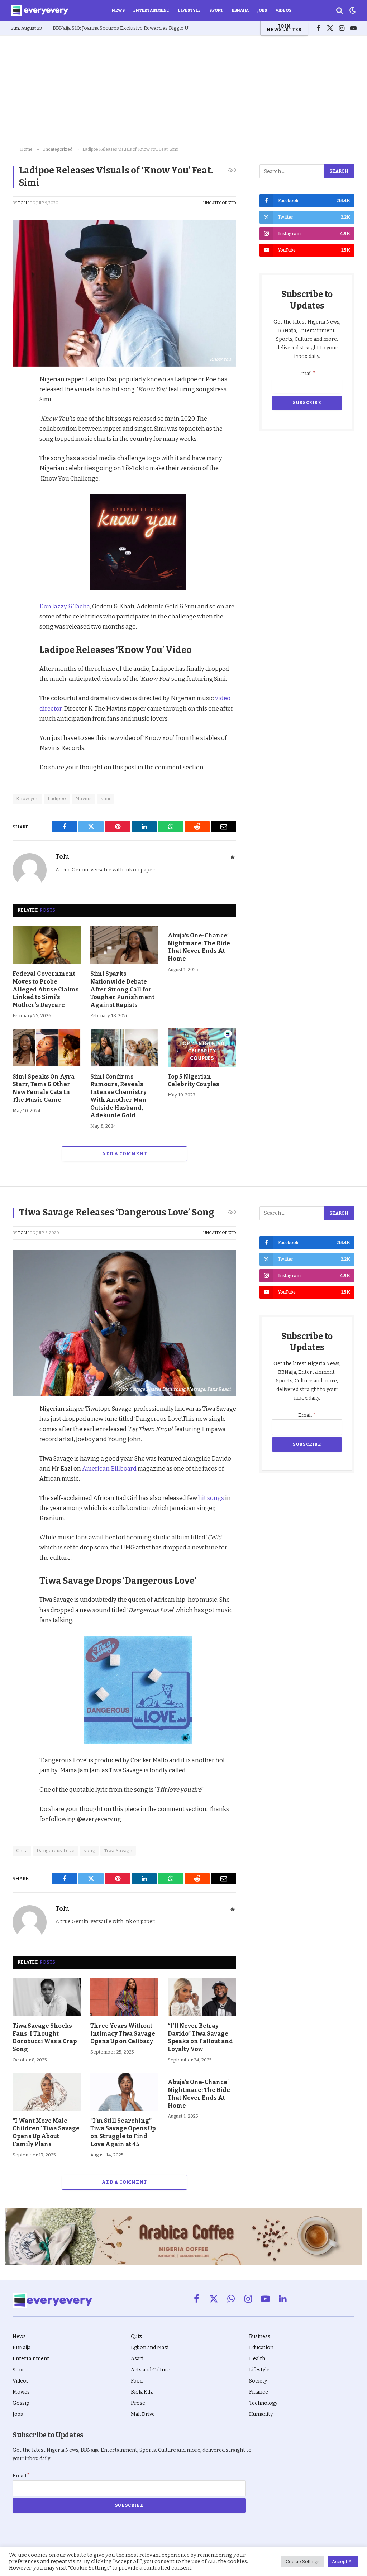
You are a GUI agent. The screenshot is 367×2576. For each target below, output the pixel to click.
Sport (216, 10)
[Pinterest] (20, 431)
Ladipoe (57, 799)
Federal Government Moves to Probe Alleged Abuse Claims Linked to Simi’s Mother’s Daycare (46, 989)
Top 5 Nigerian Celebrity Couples (194, 1081)
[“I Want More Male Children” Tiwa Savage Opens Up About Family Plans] (47, 2092)
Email (307, 374)
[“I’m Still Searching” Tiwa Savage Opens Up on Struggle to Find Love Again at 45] (125, 2092)
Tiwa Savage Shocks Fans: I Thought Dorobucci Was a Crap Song (45, 2037)
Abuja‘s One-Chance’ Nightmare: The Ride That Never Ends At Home (199, 947)
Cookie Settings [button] (303, 2561)
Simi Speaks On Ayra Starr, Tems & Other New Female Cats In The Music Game (44, 1088)
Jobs (262, 10)
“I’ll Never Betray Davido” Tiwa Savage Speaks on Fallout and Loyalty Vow (200, 2037)
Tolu (23, 203)
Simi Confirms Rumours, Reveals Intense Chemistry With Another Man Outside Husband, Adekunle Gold (118, 1096)
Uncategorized (220, 203)
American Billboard (109, 1468)
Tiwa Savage (118, 1851)
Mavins (84, 799)
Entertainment (151, 10)
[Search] (340, 11)
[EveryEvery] (40, 10)
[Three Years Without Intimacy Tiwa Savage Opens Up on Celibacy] (125, 1997)
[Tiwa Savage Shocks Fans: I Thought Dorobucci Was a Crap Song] (47, 1997)
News (118, 10)
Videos (283, 10)
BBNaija (240, 10)
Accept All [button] (343, 2561)
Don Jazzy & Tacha (65, 606)
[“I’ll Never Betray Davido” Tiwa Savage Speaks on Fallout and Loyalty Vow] (202, 1997)
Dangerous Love (56, 1851)
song (89, 1851)
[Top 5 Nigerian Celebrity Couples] (202, 1048)
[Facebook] (20, 398)
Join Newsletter (284, 28)
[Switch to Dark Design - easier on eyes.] (352, 10)
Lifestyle (189, 10)
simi (106, 799)
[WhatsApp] (20, 464)
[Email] (20, 480)
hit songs (211, 1498)
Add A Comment (124, 1154)
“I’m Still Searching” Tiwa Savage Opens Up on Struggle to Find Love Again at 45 (123, 2132)
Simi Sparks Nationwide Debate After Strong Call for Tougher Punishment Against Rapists (122, 989)
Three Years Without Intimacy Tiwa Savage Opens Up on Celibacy (123, 2034)
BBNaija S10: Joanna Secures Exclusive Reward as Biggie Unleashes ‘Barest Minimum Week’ (124, 28)
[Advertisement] (183, 90)
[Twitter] (20, 414)
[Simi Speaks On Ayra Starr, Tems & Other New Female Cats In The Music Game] (47, 1048)
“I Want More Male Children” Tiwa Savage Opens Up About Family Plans (46, 2132)
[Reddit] (20, 447)
